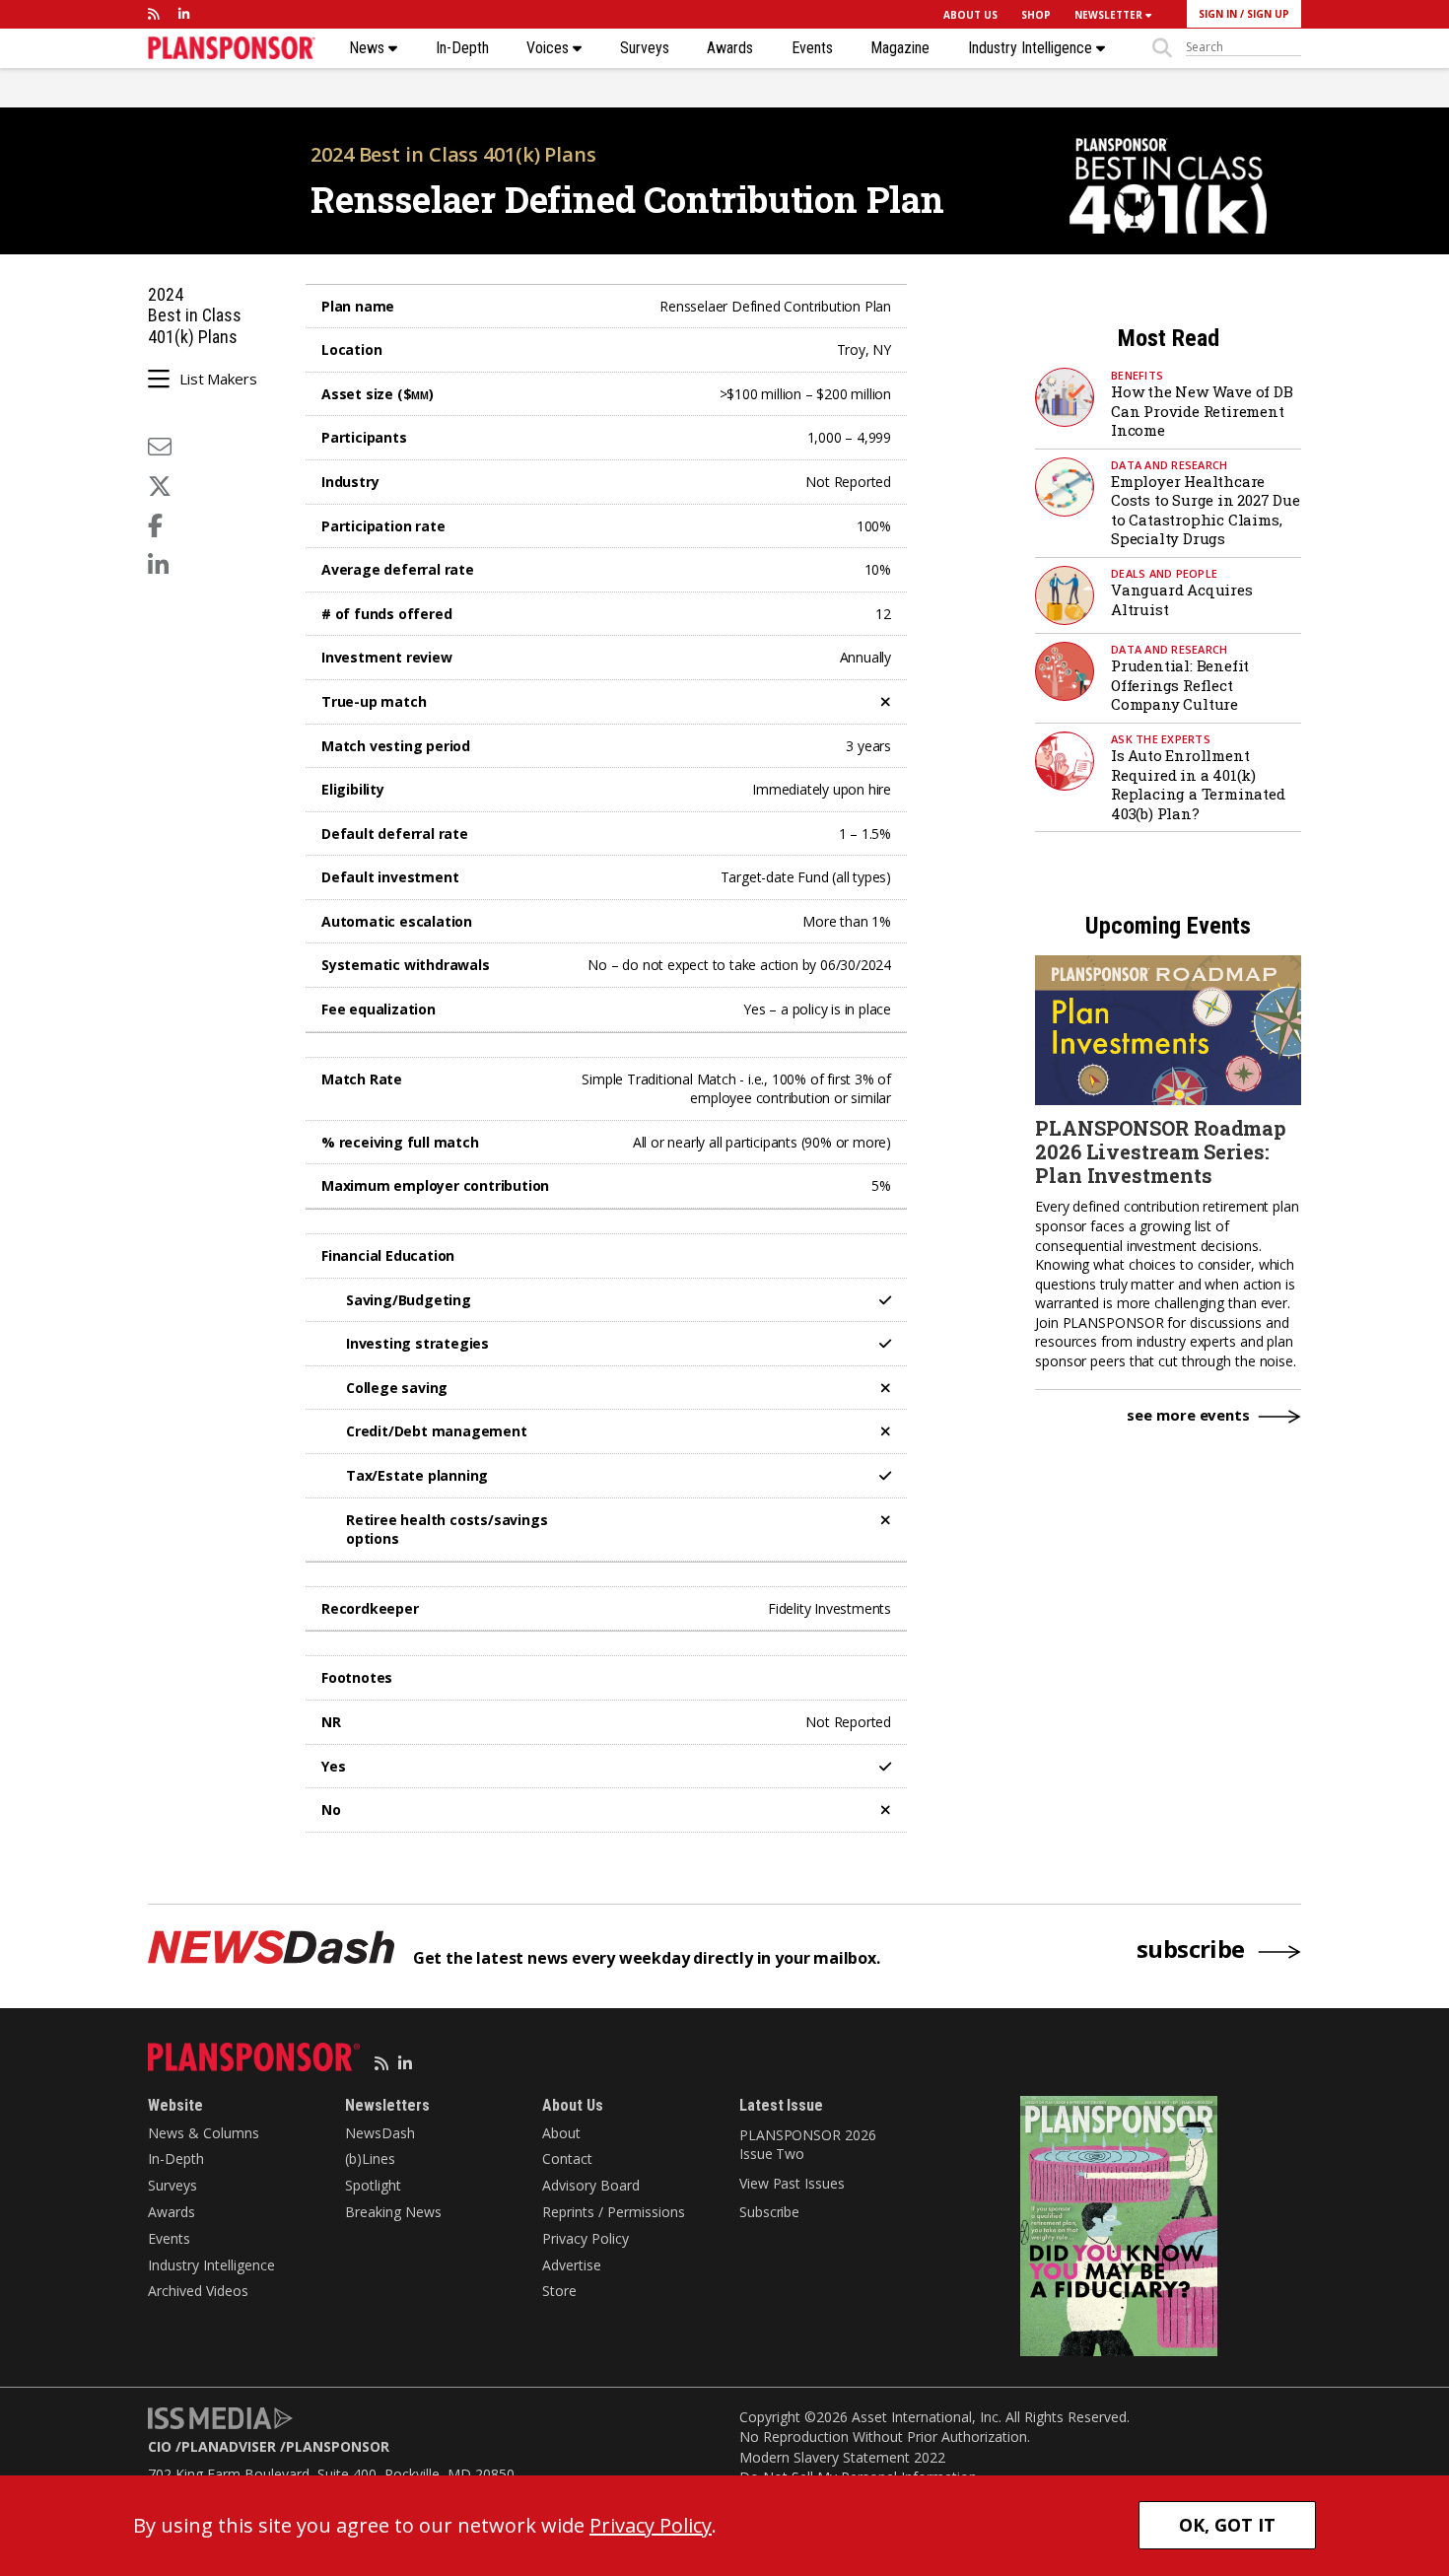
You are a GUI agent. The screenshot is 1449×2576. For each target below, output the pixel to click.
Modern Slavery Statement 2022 (842, 2457)
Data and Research (1169, 465)
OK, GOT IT (1227, 2525)
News (369, 48)
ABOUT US (970, 15)
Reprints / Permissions (614, 2212)
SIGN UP (1268, 14)
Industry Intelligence (1032, 48)
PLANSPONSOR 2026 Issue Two (807, 2145)
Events (812, 48)
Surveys (645, 48)
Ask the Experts (1161, 739)
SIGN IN (1218, 14)
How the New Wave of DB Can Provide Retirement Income (1202, 411)
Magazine (900, 48)
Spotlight (373, 2185)
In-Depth (462, 48)
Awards (730, 48)
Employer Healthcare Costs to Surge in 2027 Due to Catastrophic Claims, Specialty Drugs (1206, 510)
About (561, 2133)
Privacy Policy (586, 2238)
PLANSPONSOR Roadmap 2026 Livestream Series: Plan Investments (1161, 1151)
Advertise (572, 2265)
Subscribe (769, 2212)
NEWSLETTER (1110, 15)
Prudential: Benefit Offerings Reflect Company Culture (1180, 685)
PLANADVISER (229, 2446)
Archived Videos (198, 2291)
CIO (160, 2446)
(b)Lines (370, 2158)
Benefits (1137, 375)
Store (559, 2291)
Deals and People (1164, 573)
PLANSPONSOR (338, 2446)
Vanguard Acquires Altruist (1182, 599)
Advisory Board (591, 2185)
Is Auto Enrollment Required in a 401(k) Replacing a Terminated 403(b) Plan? (1198, 784)
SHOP (1036, 15)
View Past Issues (792, 2183)
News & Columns (204, 2133)
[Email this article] (160, 446)
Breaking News (393, 2212)
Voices (550, 48)
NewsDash (380, 2133)
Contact (567, 2158)
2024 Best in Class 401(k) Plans (453, 154)
